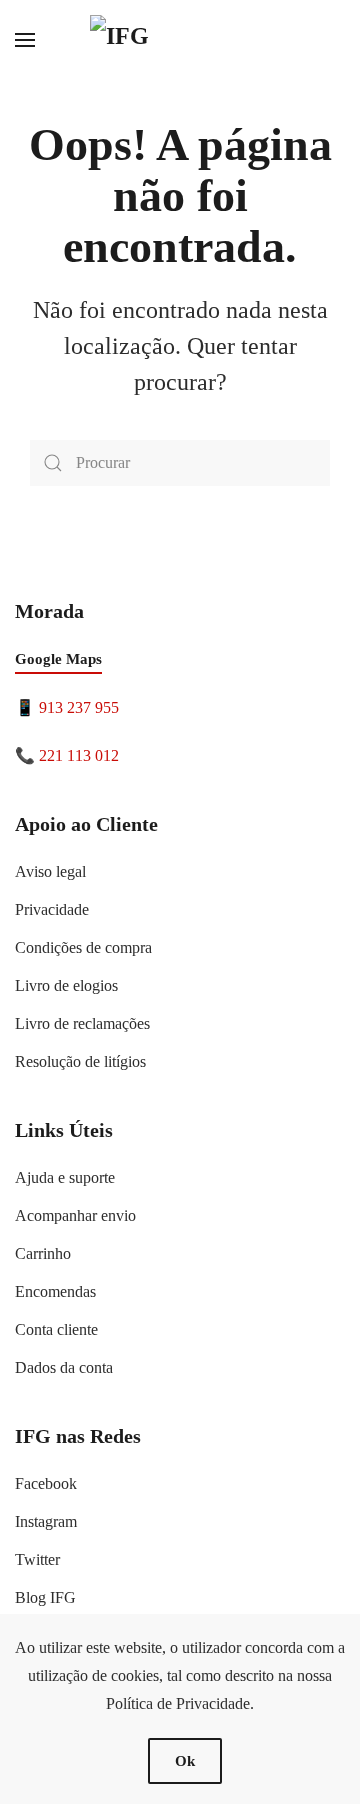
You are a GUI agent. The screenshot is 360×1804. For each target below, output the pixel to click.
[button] (25, 40)
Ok (185, 1761)
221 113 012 (79, 755)
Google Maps (58, 659)
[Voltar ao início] (180, 40)
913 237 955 (79, 707)
